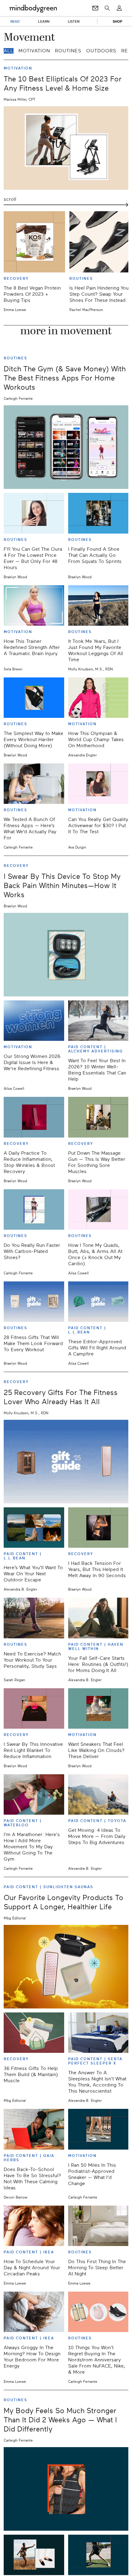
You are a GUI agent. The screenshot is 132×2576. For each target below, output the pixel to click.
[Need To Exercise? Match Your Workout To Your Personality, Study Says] (34, 1618)
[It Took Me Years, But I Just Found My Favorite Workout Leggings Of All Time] (98, 606)
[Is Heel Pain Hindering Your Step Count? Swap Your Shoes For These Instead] (100, 242)
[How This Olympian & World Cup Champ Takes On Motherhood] (98, 698)
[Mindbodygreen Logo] (33, 8)
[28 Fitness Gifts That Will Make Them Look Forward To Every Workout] (34, 1302)
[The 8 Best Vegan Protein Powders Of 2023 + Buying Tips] (34, 242)
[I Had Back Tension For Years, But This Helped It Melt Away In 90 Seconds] (98, 1528)
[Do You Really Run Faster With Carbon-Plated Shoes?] (34, 1209)
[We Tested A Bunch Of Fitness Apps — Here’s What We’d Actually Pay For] (34, 784)
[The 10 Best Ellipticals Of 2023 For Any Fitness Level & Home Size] (66, 148)
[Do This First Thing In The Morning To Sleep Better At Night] (98, 2226)
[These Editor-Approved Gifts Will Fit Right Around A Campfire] (98, 1302)
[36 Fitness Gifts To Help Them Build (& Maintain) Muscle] (34, 2033)
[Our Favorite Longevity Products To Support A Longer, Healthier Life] (66, 1967)
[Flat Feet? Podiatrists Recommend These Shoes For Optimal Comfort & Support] (34, 2555)
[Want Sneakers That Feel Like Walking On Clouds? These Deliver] (98, 1708)
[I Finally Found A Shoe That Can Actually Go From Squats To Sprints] (98, 513)
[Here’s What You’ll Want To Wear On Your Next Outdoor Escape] (34, 1528)
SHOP (117, 21)
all (9, 51)
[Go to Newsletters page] (95, 8)
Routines (68, 51)
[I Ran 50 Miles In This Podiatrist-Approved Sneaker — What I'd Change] (98, 2129)
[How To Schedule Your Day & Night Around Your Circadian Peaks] (34, 2226)
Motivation (34, 51)
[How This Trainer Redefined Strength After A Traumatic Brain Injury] (34, 606)
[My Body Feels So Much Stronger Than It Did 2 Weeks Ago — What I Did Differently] (66, 2489)
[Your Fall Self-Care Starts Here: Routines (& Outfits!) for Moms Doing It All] (98, 1618)
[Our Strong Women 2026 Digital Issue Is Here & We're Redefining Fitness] (34, 1021)
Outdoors (101, 51)
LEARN (44, 21)
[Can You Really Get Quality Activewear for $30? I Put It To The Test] (98, 784)
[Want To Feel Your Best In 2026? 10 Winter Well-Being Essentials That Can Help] (98, 1021)
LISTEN (74, 21)
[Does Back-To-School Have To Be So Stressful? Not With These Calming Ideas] (34, 2129)
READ (15, 21)
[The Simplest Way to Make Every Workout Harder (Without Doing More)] (34, 698)
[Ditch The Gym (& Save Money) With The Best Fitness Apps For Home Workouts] (66, 447)
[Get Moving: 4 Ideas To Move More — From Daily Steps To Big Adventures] (98, 1794)
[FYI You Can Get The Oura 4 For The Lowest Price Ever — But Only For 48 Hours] (34, 513)
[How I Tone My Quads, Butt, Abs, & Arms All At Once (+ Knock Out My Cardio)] (98, 1209)
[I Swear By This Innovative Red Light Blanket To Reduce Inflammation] (34, 1708)
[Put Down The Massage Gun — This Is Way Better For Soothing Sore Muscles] (98, 1117)
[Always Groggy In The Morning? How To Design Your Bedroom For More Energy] (34, 2312)
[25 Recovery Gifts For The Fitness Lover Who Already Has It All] (66, 1462)
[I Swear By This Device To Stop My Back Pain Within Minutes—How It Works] (66, 955)
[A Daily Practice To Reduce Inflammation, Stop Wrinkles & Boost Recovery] (34, 1117)
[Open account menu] (119, 8)
